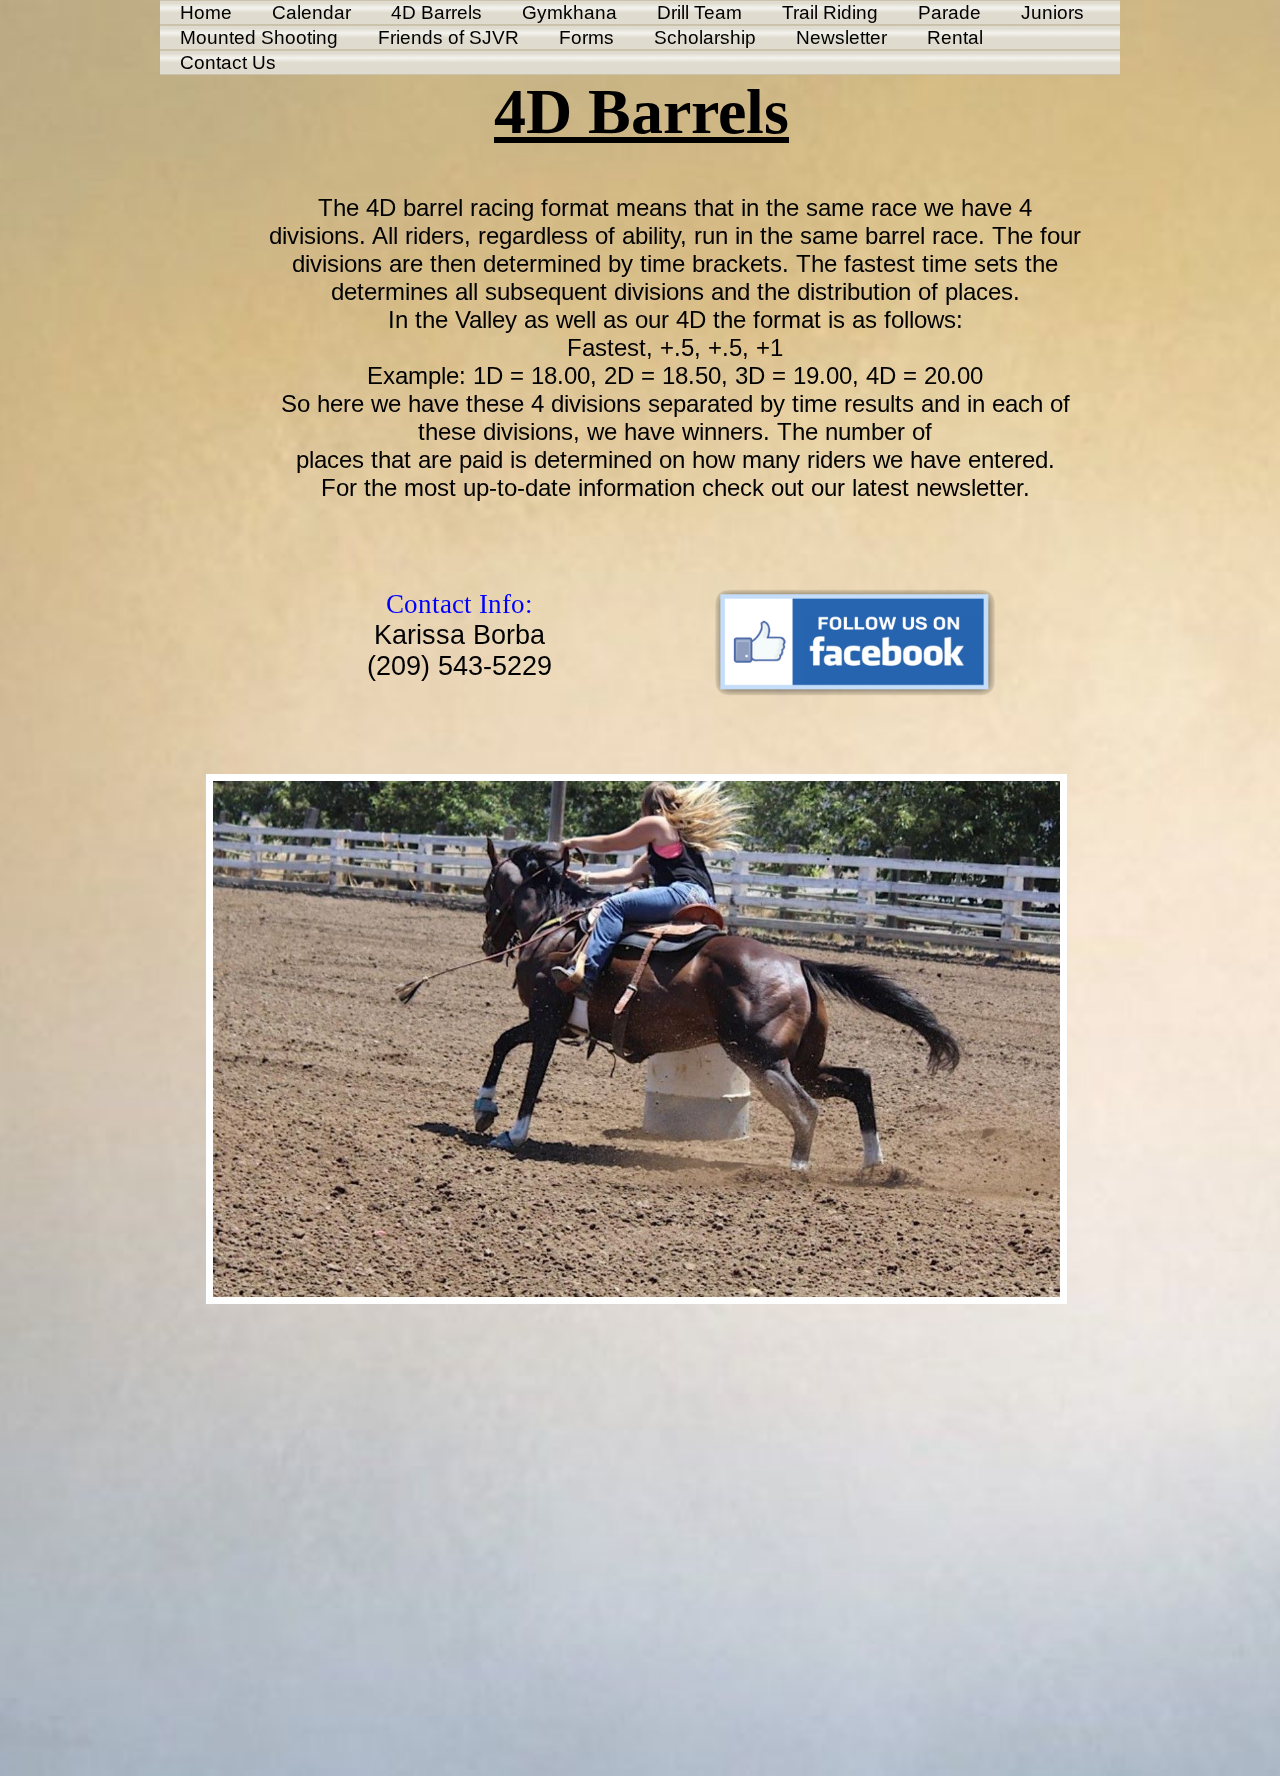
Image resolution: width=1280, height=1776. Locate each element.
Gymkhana (569, 12)
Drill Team (699, 12)
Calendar (311, 12)
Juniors (1052, 12)
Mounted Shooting (259, 37)
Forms (586, 37)
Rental (955, 37)
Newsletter (841, 37)
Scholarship (705, 37)
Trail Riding (830, 12)
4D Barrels (436, 12)
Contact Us (228, 62)
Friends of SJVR (448, 37)
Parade (949, 12)
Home (206, 12)
